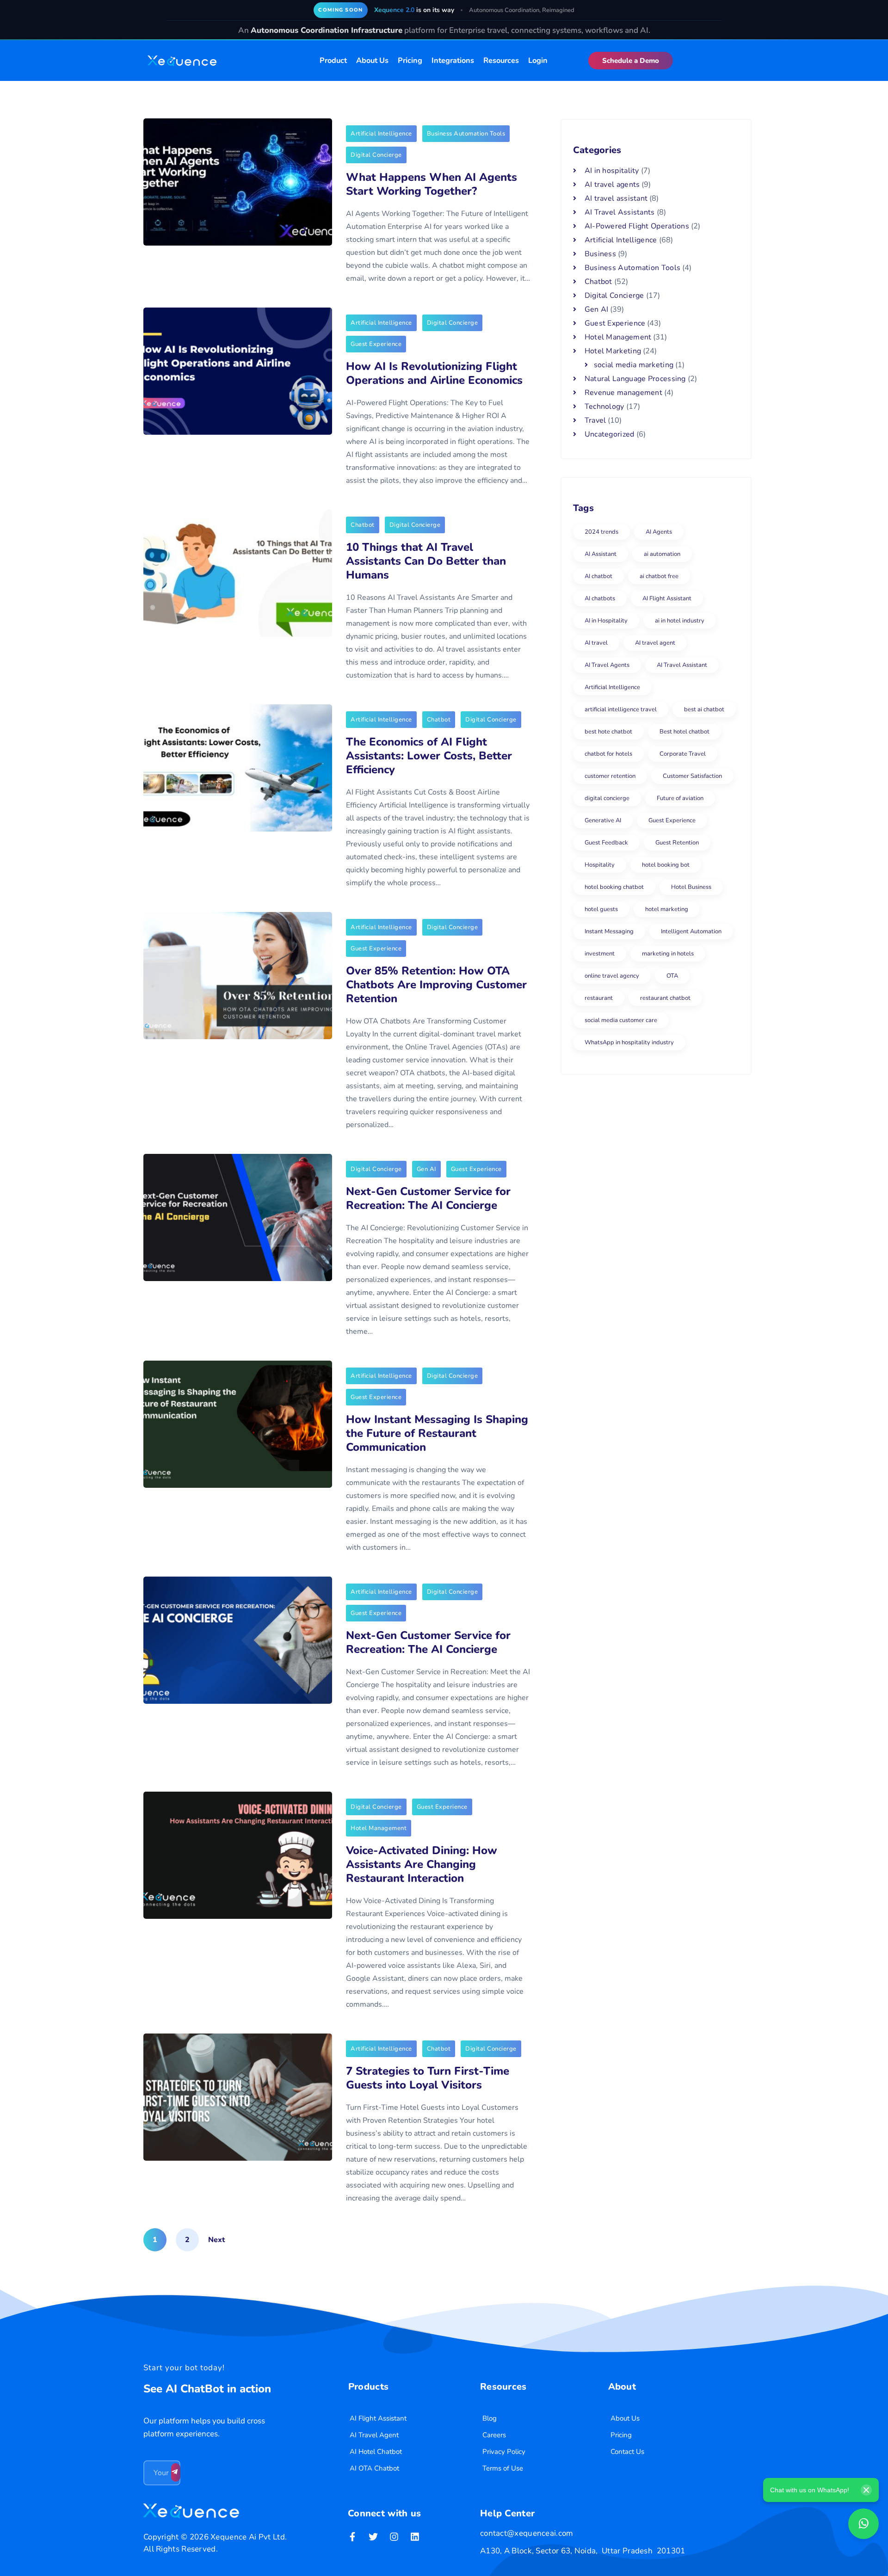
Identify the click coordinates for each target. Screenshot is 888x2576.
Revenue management (623, 393)
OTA (672, 976)
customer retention (610, 776)
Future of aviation (680, 798)
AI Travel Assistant (682, 665)
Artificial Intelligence (381, 134)
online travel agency (612, 976)
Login (538, 61)
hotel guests (601, 909)
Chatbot (363, 525)
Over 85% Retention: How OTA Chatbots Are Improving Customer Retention (436, 985)
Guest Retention (677, 843)
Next (216, 2240)
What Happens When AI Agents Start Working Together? (432, 184)
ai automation (662, 554)
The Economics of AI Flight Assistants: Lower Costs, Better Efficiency (429, 756)
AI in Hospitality (606, 621)
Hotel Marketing (613, 351)
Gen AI (426, 1169)
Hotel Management (379, 1828)
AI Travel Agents (607, 665)
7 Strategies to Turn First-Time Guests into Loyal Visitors (428, 2078)
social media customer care (621, 1020)
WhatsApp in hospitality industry (629, 1042)
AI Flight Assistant (667, 598)
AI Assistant (601, 554)
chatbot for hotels (608, 754)
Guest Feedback (606, 843)
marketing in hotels (668, 954)
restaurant (599, 998)
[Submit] (176, 2472)
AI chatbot (598, 576)
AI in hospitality (612, 171)
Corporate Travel (683, 754)
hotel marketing (667, 909)
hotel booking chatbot (614, 887)
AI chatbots (600, 598)
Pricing (410, 61)
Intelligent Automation (691, 931)
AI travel (596, 643)
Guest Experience (376, 344)
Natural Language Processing (635, 379)
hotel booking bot (666, 865)
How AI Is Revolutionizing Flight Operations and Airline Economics (434, 373)
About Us (372, 61)
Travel (595, 420)
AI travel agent (655, 643)
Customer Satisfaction (692, 776)
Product (333, 61)
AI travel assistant (616, 198)
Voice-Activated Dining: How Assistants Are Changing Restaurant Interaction (422, 1864)
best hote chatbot (608, 732)
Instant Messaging (609, 931)
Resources (501, 61)
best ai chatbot (704, 709)
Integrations (453, 61)
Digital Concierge (376, 155)
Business (600, 254)
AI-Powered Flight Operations (637, 226)
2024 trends (601, 532)
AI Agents (659, 532)
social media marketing (634, 365)
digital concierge (607, 798)
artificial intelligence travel (621, 709)
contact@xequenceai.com (527, 2533)
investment (600, 954)
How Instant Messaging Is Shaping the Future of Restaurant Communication (437, 1433)
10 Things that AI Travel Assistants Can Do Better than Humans (426, 561)
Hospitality (600, 865)
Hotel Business (691, 887)
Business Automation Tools (466, 134)
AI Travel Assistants (620, 212)
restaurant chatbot (665, 998)
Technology (604, 407)
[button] (631, 61)
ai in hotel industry (680, 621)
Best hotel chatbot (684, 732)
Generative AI (603, 820)
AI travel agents (612, 185)
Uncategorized (610, 434)
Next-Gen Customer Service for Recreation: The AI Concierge (428, 1198)
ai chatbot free (659, 576)
